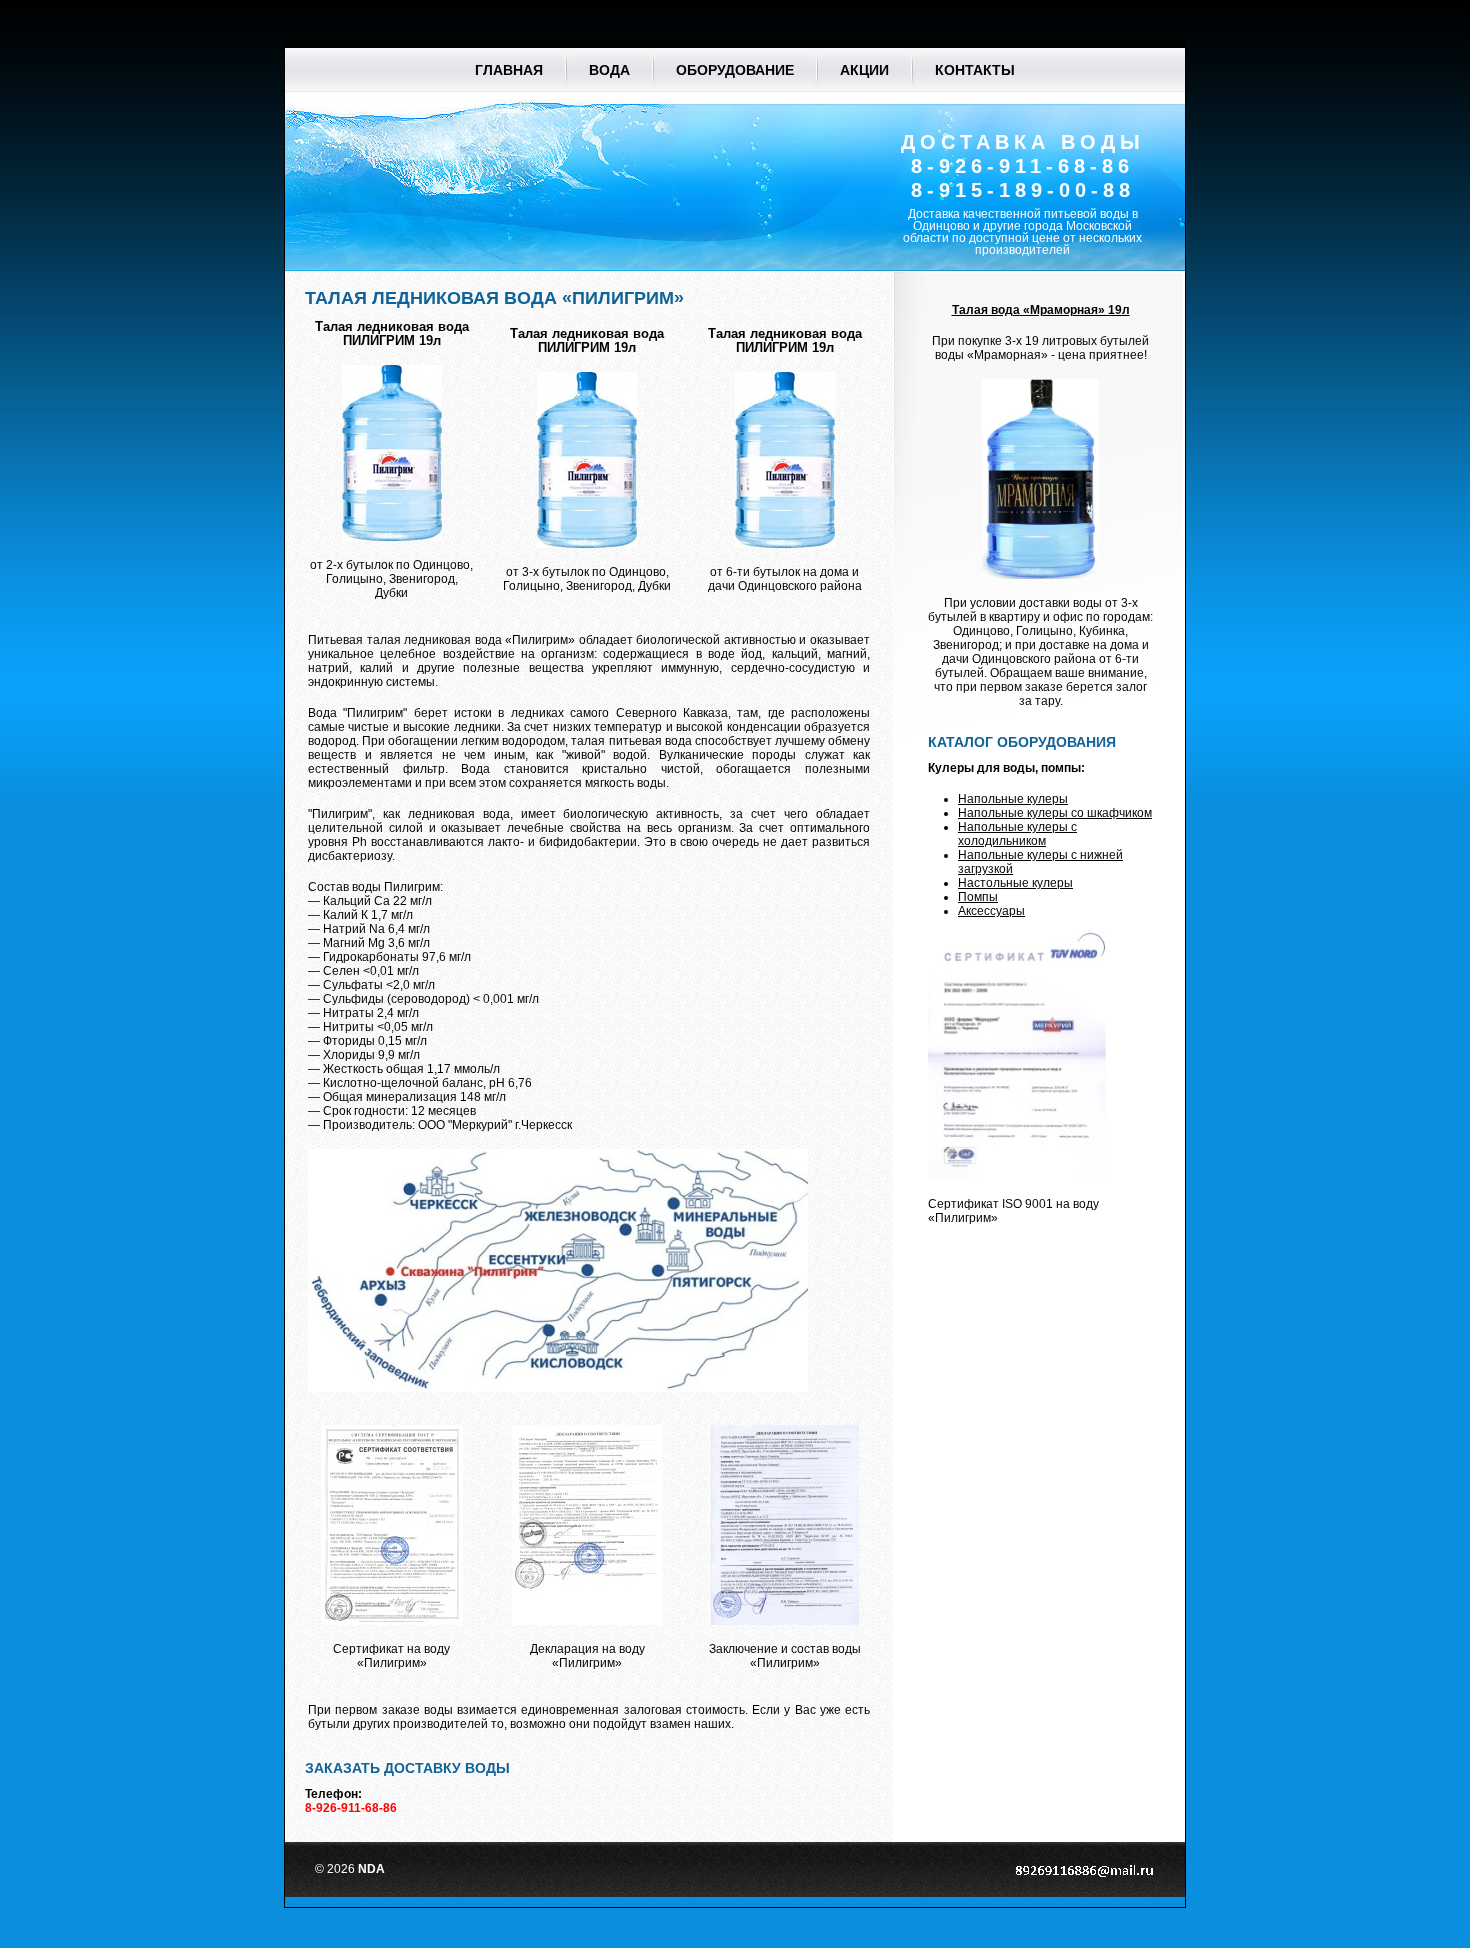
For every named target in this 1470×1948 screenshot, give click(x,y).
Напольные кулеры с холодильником (1017, 834)
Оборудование (735, 69)
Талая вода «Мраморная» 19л (1041, 310)
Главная (509, 69)
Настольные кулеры (1015, 883)
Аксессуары (991, 911)
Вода (609, 69)
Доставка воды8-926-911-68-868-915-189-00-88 (1023, 166)
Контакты (975, 69)
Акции (864, 69)
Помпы (978, 897)
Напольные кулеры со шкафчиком (1055, 813)
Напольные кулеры (1013, 799)
